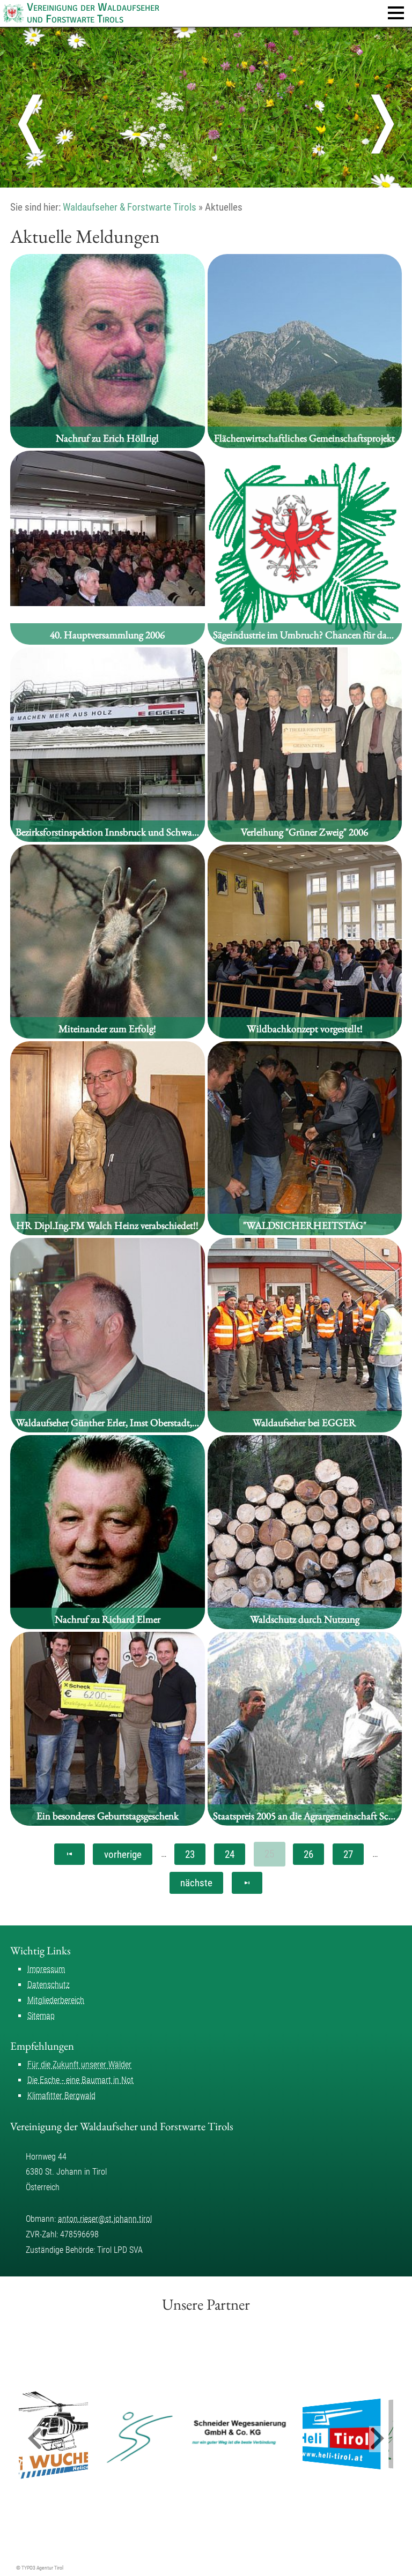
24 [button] (230, 1854)
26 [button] (308, 1854)
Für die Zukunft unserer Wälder (79, 2064)
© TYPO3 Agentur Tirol (40, 2568)
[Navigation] (396, 13)
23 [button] (190, 1854)
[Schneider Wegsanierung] (196, 2434)
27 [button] (348, 1854)
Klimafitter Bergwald (61, 2096)
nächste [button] (196, 1883)
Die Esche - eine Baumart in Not (80, 2080)
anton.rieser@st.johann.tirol (105, 2219)
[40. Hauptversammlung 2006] (107, 603)
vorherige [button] (123, 1854)
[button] (69, 1854)
